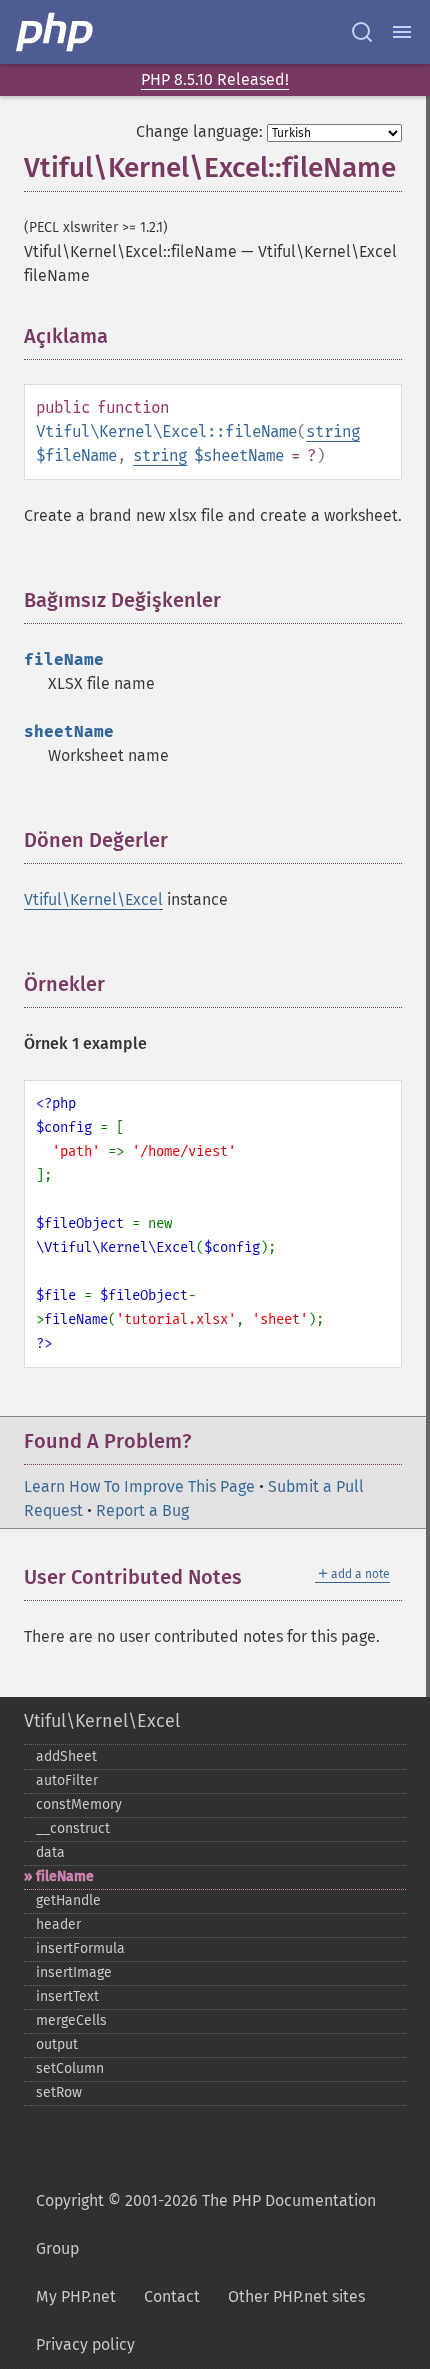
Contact (172, 2296)
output (57, 2044)
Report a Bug (142, 1510)
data (50, 1852)
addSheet (66, 1756)
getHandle (68, 1900)
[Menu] (402, 32)
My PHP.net (76, 2296)
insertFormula (80, 1948)
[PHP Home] (56, 32)
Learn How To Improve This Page (139, 1486)
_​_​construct (73, 1828)
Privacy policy (85, 2344)
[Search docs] (362, 32)
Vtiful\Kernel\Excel (93, 899)
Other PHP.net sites (296, 2296)
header (58, 1924)
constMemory (79, 1804)
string (333, 431)
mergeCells (71, 2020)
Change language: (199, 131)
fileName (65, 1876)
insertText (67, 1996)
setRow (59, 2092)
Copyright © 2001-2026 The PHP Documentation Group (206, 2224)
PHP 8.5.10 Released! (215, 79)
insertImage (74, 1972)
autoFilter (67, 1780)
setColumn (70, 2068)
